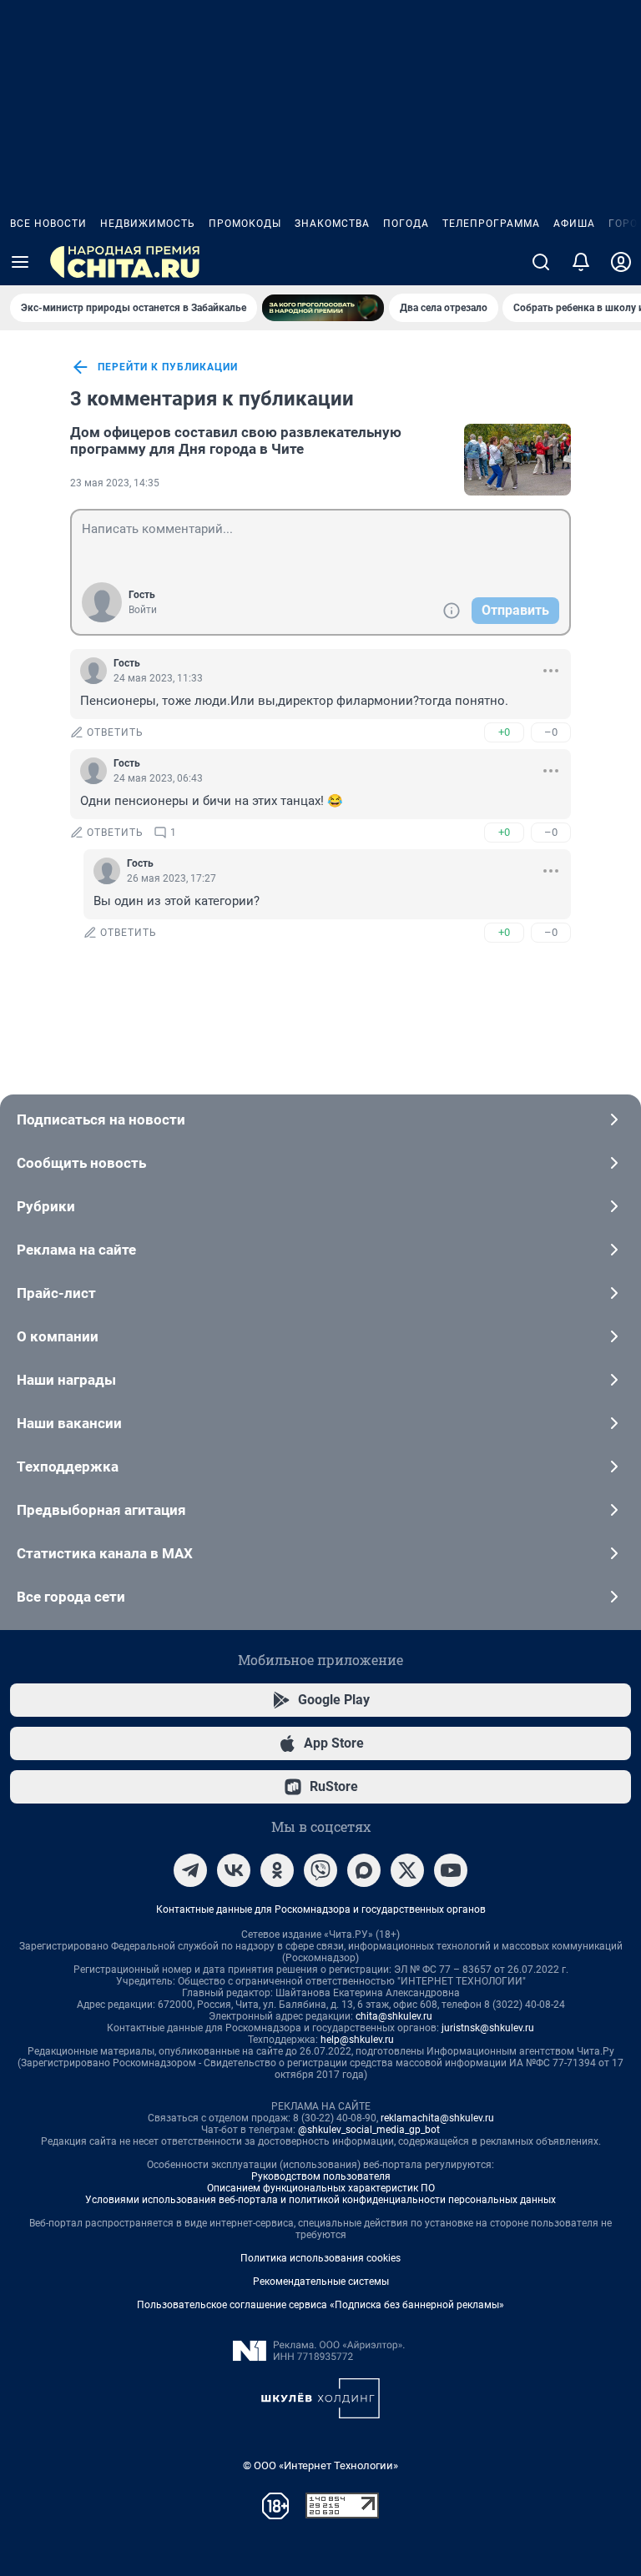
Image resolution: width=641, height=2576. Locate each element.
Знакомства (332, 224)
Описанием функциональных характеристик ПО (321, 2188)
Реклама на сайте (76, 1250)
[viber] (320, 1870)
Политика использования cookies (320, 2258)
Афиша (574, 224)
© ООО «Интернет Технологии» (320, 2465)
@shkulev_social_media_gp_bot (369, 2130)
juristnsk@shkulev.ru (488, 2028)
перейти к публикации (168, 367)
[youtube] (451, 1870)
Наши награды (66, 1380)
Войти (143, 610)
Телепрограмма (491, 224)
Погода (406, 224)
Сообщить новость (81, 1163)
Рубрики (46, 1206)
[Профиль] (621, 262)
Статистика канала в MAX (105, 1553)
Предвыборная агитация (101, 1510)
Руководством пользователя (321, 2176)
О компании (58, 1336)
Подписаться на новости (101, 1119)
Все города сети (71, 1597)
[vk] (234, 1870)
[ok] (277, 1870)
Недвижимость (148, 224)
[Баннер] (323, 308)
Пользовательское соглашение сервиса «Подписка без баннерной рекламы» (320, 2305)
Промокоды (245, 224)
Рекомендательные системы (321, 2282)
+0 (504, 732)
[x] (407, 1870)
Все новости (48, 224)
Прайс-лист (56, 1293)
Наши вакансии (69, 1423)
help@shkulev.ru (357, 2040)
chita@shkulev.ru (394, 2016)
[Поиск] (541, 262)
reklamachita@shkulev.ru (437, 2118)
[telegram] (190, 1870)
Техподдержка (68, 1467)
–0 (551, 732)
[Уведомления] (581, 262)
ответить (115, 732)
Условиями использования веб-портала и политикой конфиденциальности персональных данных (320, 2200)
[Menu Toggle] (20, 262)
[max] (364, 1870)
